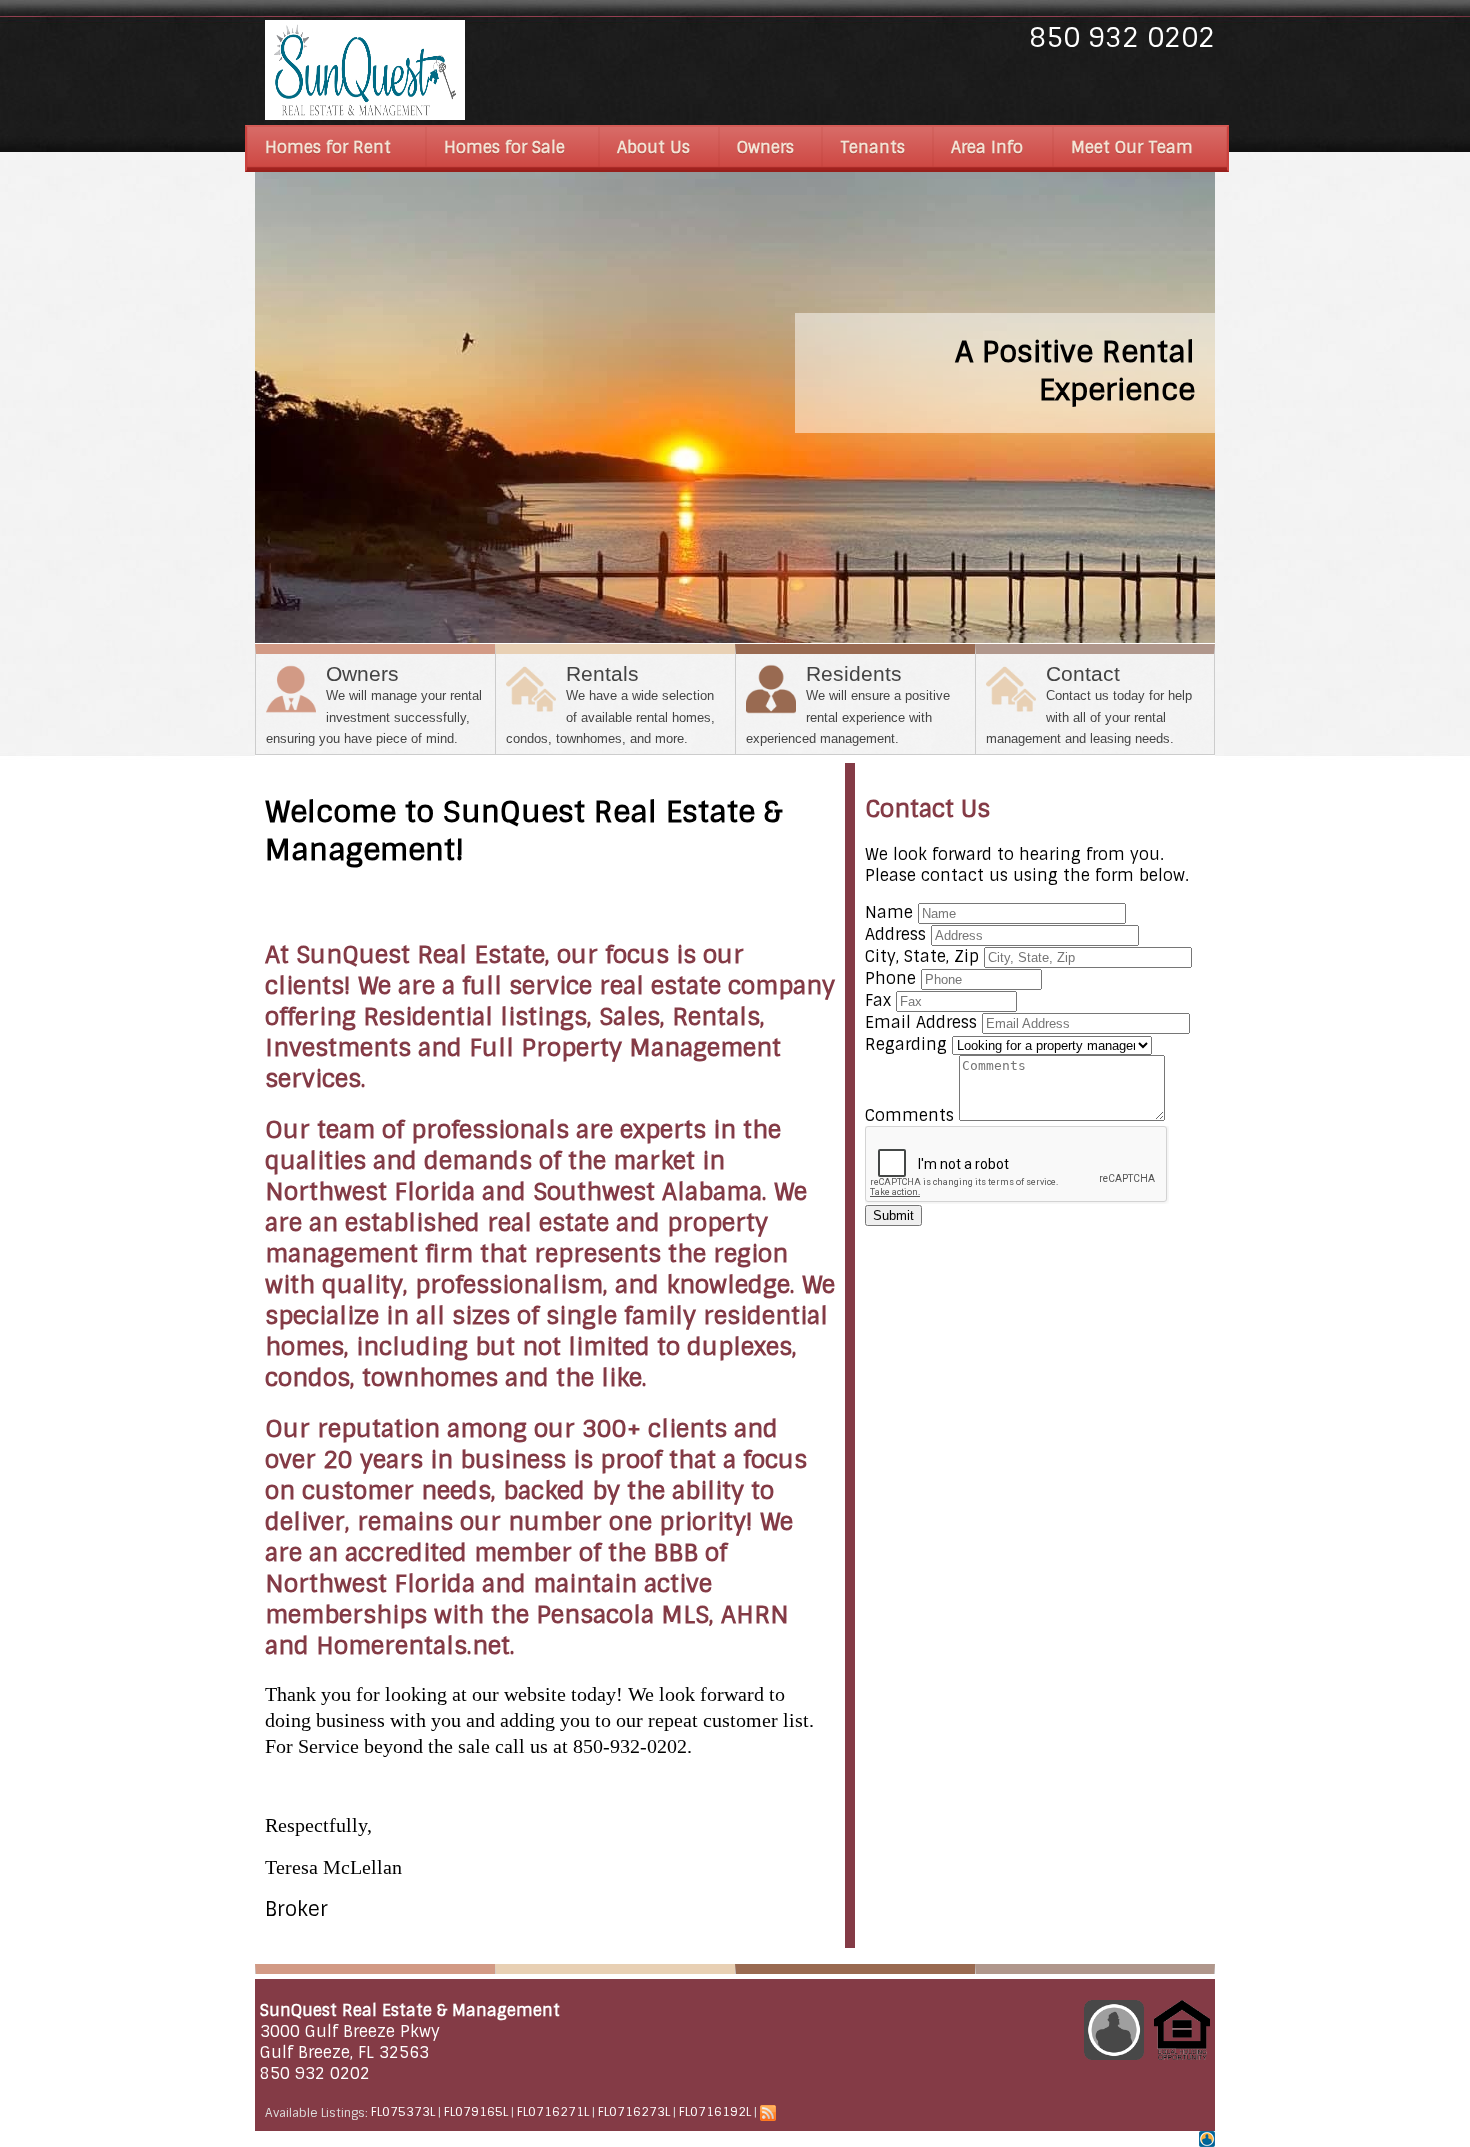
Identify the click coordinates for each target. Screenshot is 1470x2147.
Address (895, 934)
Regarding (906, 1044)
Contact (1089, 704)
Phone (890, 978)
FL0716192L (715, 2113)
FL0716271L (553, 2113)
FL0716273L (634, 2113)
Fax (878, 1000)
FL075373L (403, 2113)
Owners (374, 704)
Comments (909, 1115)
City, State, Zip (922, 956)
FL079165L (476, 2113)
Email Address (921, 1022)
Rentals (610, 704)
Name (889, 912)
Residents (848, 704)
